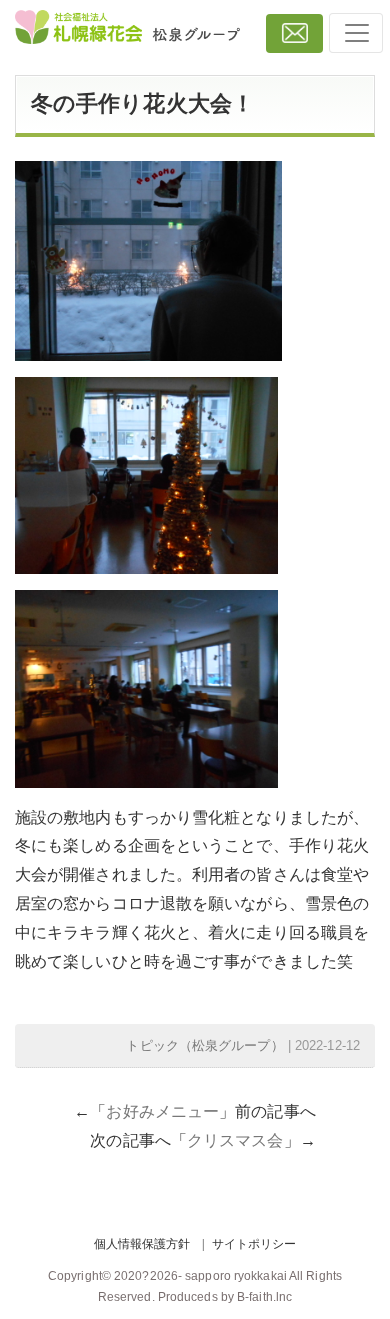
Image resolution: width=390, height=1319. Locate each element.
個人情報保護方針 (142, 1244)
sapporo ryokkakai (236, 1276)
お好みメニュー (162, 1111)
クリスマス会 (235, 1140)
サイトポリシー (254, 1244)
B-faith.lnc (264, 1297)
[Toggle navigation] (356, 33)
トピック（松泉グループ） (204, 1045)
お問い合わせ (294, 33)
